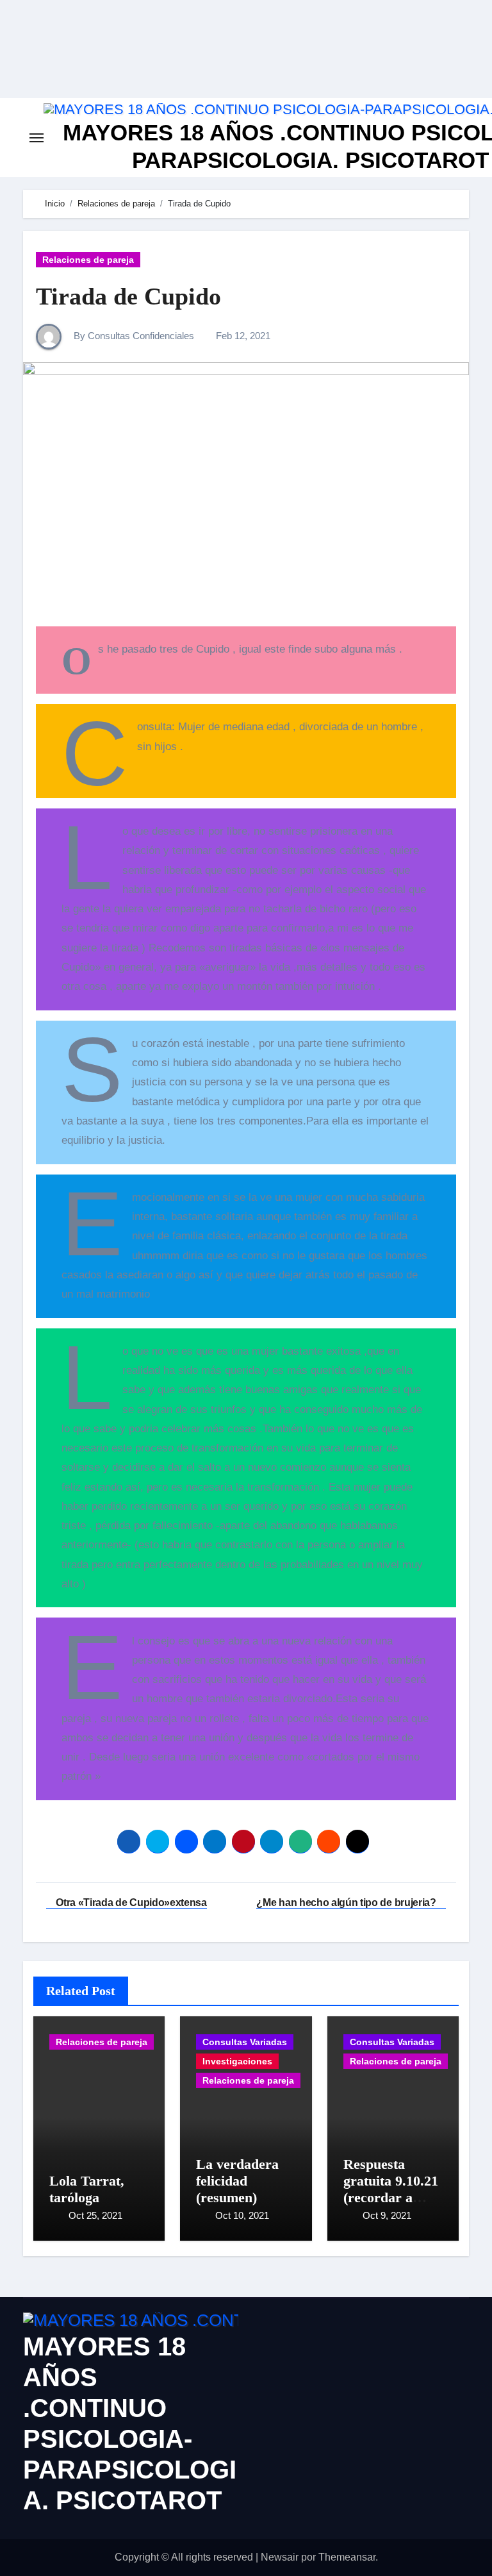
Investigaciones (237, 2061)
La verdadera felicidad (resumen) (237, 2181)
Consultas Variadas (245, 2042)
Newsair (280, 2557)
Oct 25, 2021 (95, 2215)
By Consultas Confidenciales (133, 336)
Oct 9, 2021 (387, 2215)
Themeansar (347, 2557)
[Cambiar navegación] (37, 138)
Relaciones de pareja (88, 260)
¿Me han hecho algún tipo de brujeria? (347, 1903)
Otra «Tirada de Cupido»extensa (130, 1903)
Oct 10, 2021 (242, 2215)
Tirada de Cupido (128, 296)
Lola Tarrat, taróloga (87, 2189)
